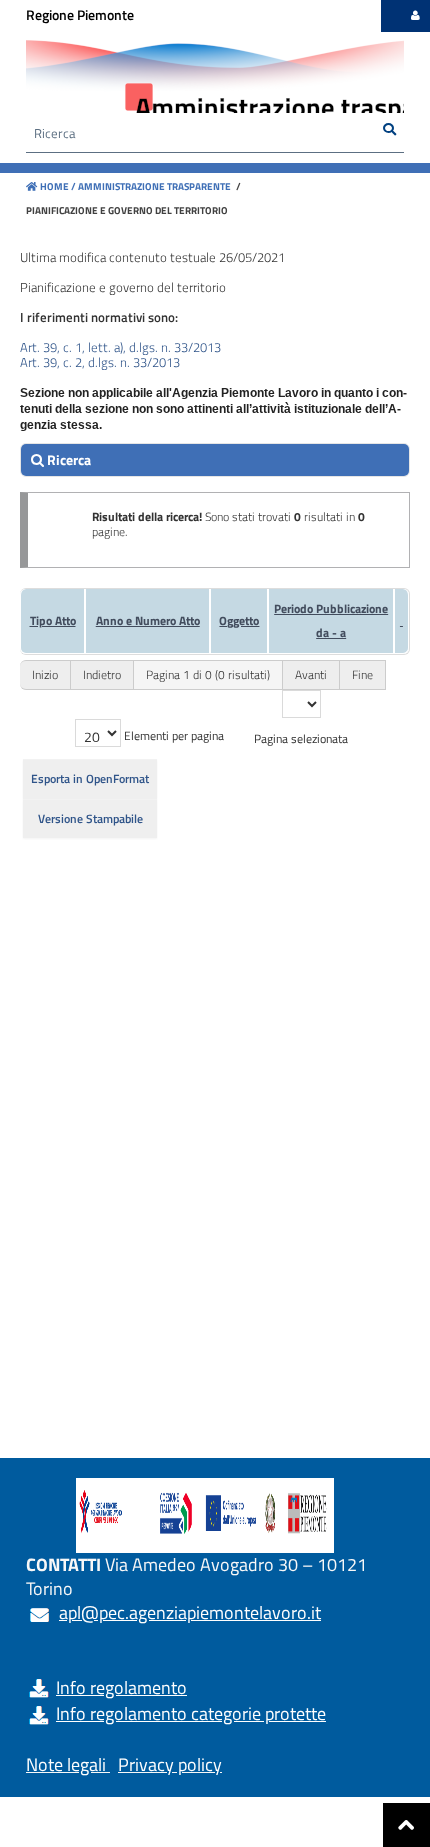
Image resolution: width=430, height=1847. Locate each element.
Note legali (66, 1764)
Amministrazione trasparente (153, 186)
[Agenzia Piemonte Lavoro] (215, 80)
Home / (58, 186)
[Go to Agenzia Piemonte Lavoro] (205, 1515)
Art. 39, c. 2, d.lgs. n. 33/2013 (100, 362)
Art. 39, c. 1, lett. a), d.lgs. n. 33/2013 (120, 347)
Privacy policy (170, 1764)
